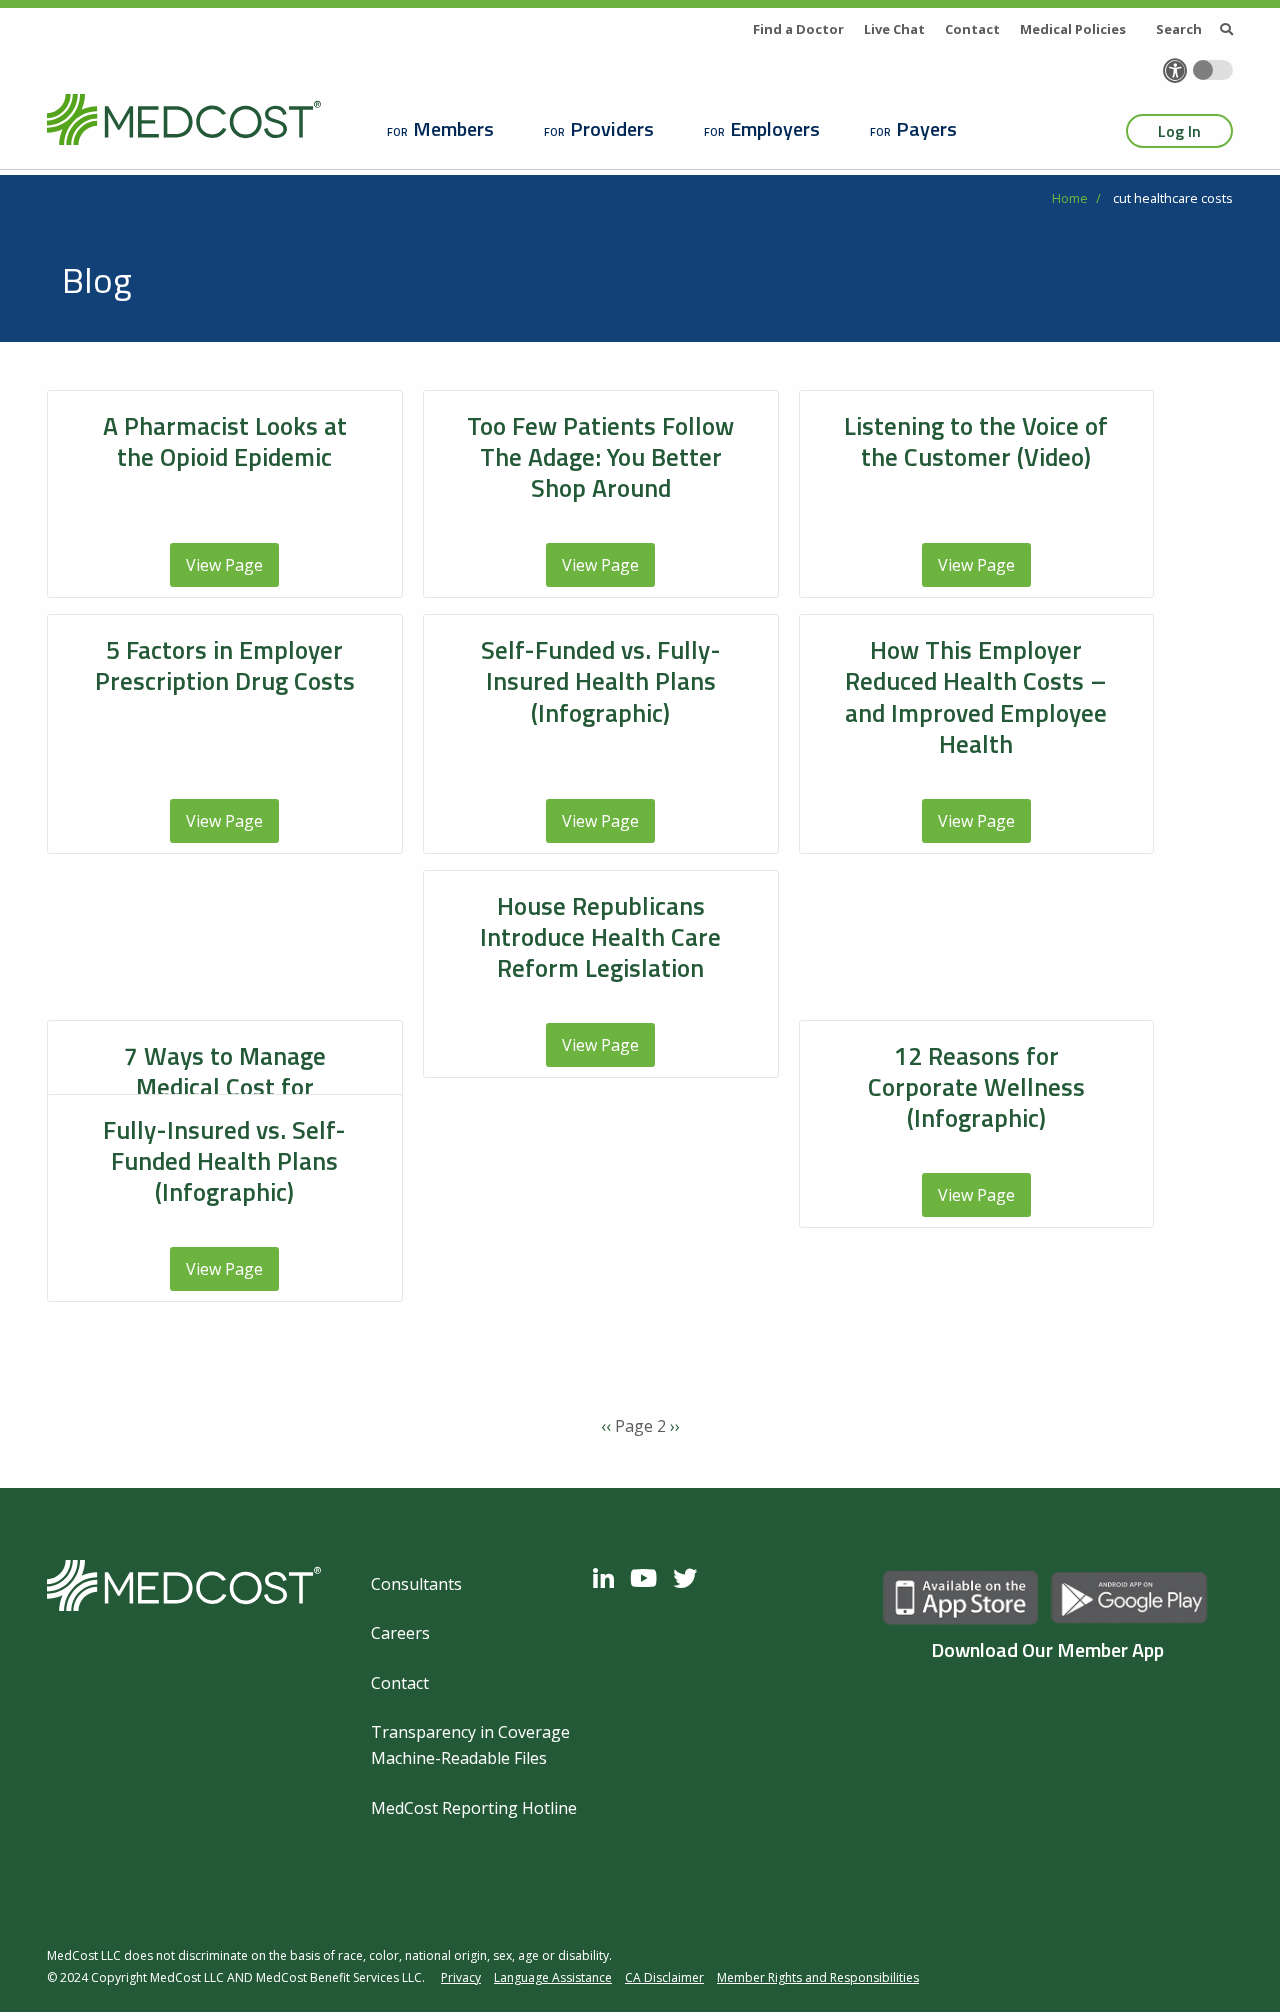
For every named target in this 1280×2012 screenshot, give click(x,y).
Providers (612, 128)
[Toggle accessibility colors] (1213, 70)
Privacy (461, 1977)
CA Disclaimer (664, 1977)
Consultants (416, 1584)
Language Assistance (553, 1977)
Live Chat (894, 29)
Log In (1179, 131)
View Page (224, 565)
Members (453, 128)
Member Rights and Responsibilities (818, 1977)
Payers (926, 128)
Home (1070, 198)
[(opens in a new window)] (608, 1578)
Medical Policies (1073, 29)
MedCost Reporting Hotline (474, 1808)
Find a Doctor (798, 29)
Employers (775, 128)
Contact (972, 29)
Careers (400, 1633)
